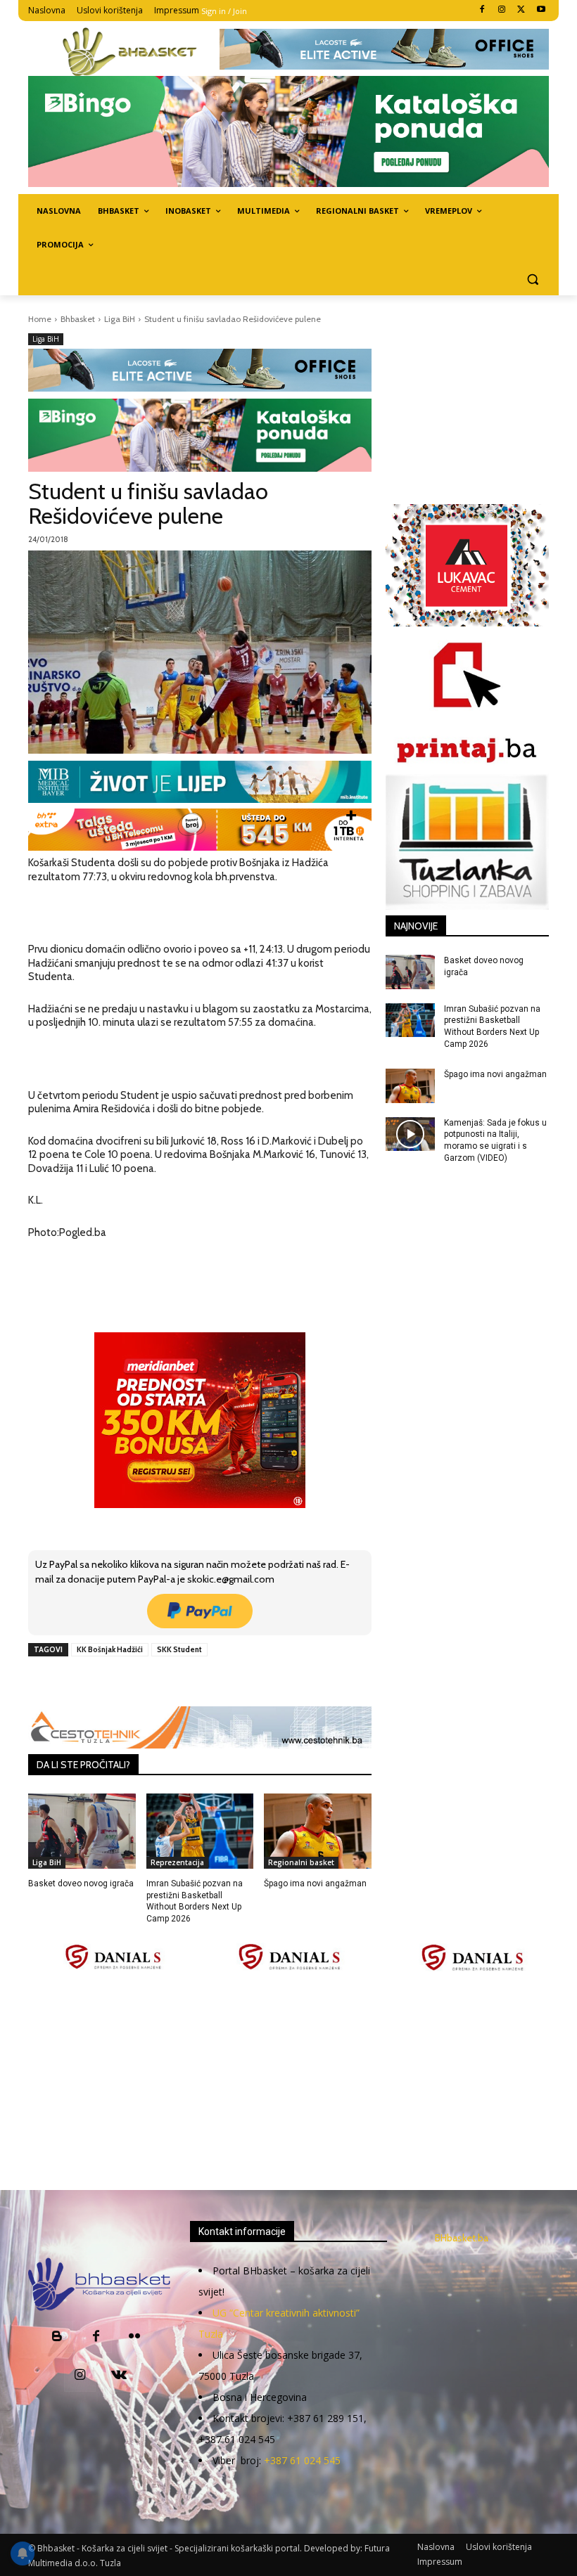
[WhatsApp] (223, 1682)
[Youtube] (541, 10)
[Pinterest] (191, 1682)
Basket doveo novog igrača (81, 1883)
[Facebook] (482, 10)
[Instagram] (502, 10)
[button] (532, 279)
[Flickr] (135, 2337)
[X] (521, 10)
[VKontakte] (119, 2376)
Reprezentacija (177, 1862)
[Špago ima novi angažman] (318, 1831)
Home (40, 319)
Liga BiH (120, 319)
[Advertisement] (303, 2082)
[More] (256, 1682)
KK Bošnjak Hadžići (110, 1649)
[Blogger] (57, 2337)
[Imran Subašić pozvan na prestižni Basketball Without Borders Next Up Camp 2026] (200, 1831)
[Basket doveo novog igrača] (82, 1831)
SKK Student (179, 1649)
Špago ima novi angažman (315, 1883)
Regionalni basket (301, 1862)
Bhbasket (78, 319)
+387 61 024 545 (302, 2460)
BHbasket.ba (462, 2238)
